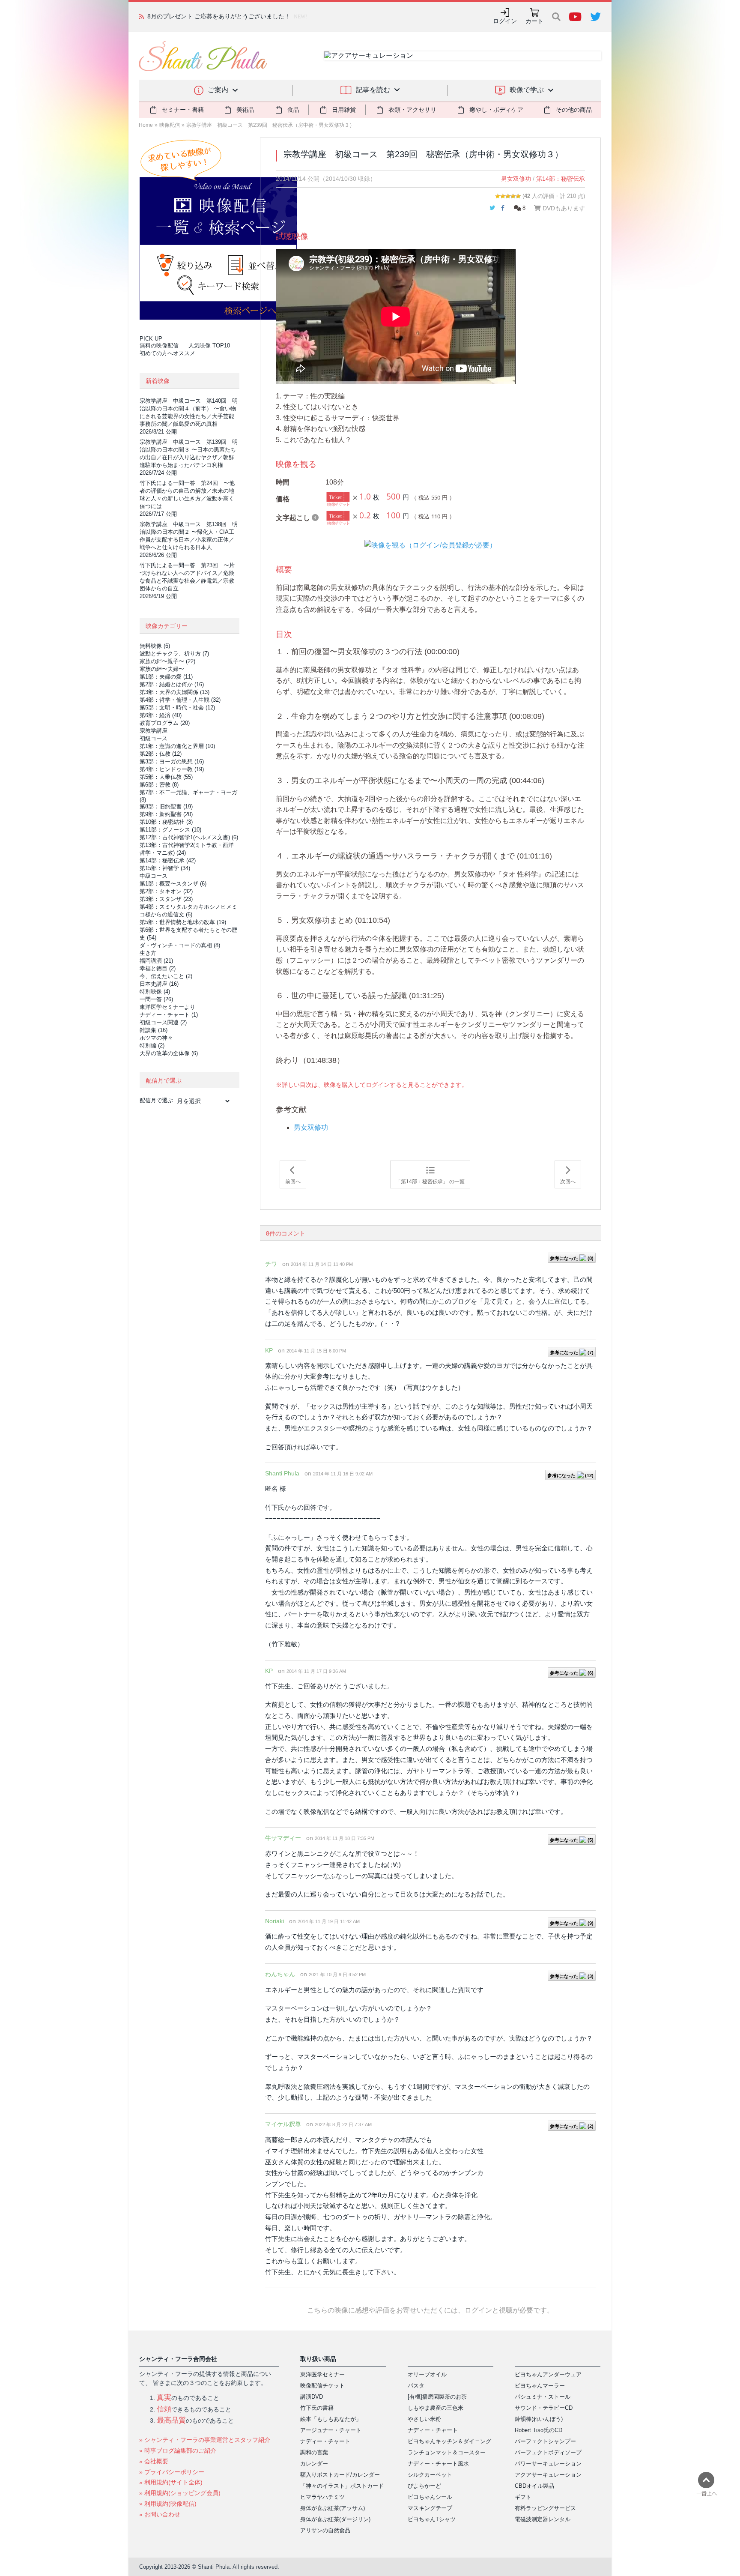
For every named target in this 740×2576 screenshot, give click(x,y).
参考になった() (572, 1258)
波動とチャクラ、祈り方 (174, 654)
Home (146, 125)
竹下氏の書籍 (317, 2408)
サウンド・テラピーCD (544, 2408)
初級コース (154, 738)
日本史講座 (159, 984)
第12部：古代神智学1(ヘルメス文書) (189, 837)
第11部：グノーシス (170, 830)
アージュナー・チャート (331, 2430)
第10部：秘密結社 (166, 822)
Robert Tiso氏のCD (539, 2430)
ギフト (523, 2497)
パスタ (416, 2386)
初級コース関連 (163, 1022)
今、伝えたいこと (166, 976)
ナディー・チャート (169, 1015)
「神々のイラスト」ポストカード (342, 2486)
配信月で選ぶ (156, 1100)
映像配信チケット (322, 2386)
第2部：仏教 (161, 754)
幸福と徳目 (158, 968)
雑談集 (154, 1030)
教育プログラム (165, 723)
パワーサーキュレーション (548, 2464)
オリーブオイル (427, 2374)
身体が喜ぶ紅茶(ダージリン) (335, 2519)
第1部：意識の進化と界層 (177, 746)
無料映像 (155, 646)
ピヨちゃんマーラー (540, 2386)
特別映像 (155, 992)
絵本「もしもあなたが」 (331, 2419)
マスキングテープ (430, 2508)
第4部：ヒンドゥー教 (172, 769)
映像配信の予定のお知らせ (183, 16)
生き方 (148, 953)
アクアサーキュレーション (548, 2475)
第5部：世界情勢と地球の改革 (183, 922)
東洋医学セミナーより (167, 1007)
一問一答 (156, 999)
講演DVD (312, 2397)
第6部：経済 (161, 715)
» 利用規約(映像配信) (168, 2504)
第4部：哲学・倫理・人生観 (180, 700)
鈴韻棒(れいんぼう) (539, 2419)
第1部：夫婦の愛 (166, 677)
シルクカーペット (430, 2475)
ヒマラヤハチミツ (322, 2497)
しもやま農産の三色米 (436, 2408)
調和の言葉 (314, 2452)
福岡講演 (156, 961)
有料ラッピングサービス (545, 2508)
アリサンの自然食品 (325, 2530)
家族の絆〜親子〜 (167, 661)
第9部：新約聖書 (166, 814)
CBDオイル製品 (534, 2486)
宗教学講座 (154, 731)
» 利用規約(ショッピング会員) (180, 2493)
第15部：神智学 (165, 868)
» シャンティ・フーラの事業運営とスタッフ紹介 (205, 2440)
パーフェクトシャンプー (545, 2441)
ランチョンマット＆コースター (447, 2452)
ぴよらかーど (424, 2486)
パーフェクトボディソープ (548, 2452)
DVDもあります (563, 208)
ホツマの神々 (156, 1038)
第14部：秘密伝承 (561, 179)
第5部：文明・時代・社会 (177, 708)
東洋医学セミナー (322, 2374)
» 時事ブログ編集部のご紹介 (178, 2450)
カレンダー (314, 2464)
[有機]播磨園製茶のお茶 (437, 2397)
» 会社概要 (154, 2461)
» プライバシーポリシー (172, 2472)
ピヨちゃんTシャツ (432, 2519)
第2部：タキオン (166, 891)
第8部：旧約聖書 (166, 806)
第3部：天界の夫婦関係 (175, 692)
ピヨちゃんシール (430, 2497)
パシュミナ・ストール (543, 2397)
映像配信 (170, 125)
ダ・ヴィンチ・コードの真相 (180, 945)
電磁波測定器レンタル (543, 2519)
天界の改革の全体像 (169, 1053)
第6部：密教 (159, 785)
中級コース (154, 876)
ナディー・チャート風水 (438, 2464)
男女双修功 (516, 179)
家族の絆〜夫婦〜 (162, 669)
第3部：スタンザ (166, 899)
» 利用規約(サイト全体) (171, 2482)
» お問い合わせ (160, 2514)
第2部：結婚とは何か (172, 684)
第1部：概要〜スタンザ (173, 884)
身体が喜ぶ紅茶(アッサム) (333, 2508)
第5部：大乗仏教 (166, 777)
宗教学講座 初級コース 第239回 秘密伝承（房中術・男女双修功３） (270, 125)
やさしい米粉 (424, 2419)
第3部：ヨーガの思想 (172, 761)
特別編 (152, 1046)
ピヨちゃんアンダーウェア (548, 2374)
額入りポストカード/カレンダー (340, 2475)
